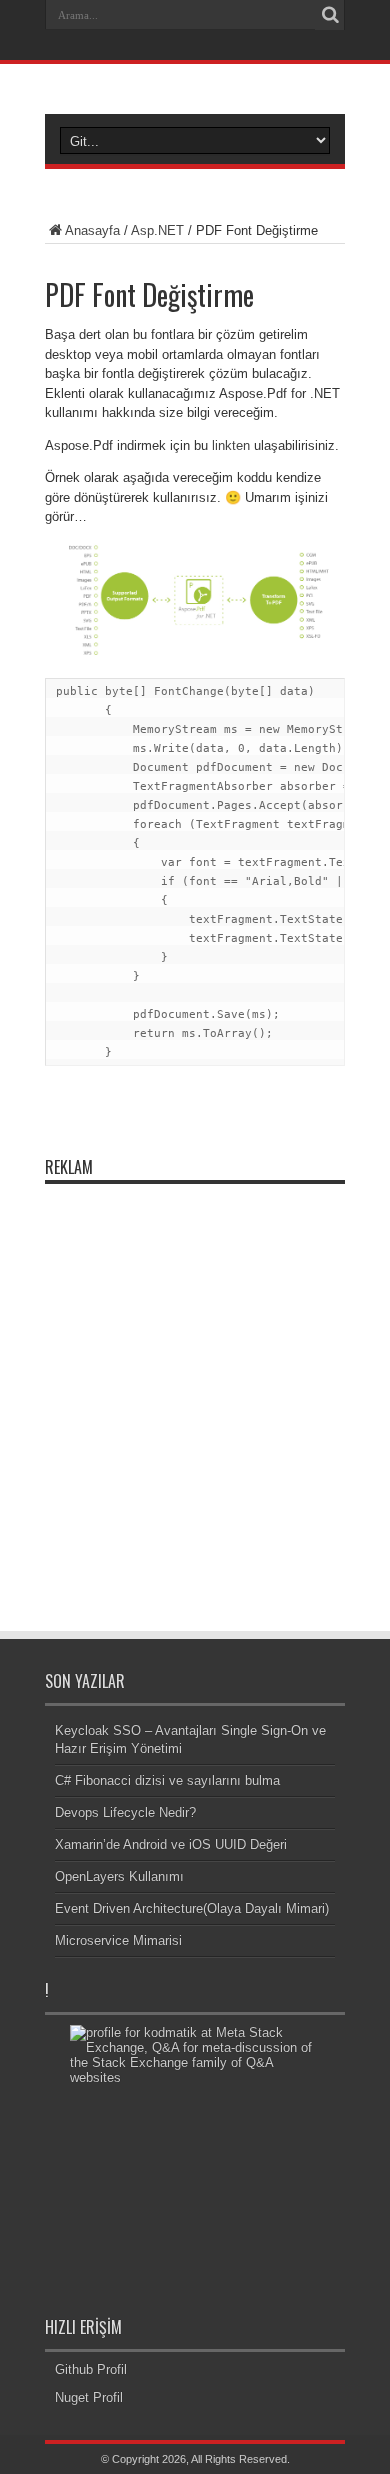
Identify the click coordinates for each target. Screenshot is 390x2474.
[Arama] (330, 15)
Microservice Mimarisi (118, 1940)
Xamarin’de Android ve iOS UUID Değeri (171, 1844)
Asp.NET (157, 230)
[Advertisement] (195, 1389)
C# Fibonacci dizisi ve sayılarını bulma (167, 1780)
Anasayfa (92, 230)
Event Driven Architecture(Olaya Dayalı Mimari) (192, 1908)
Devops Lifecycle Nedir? (125, 1812)
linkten (231, 445)
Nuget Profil (89, 2397)
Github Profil (91, 2369)
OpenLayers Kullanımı (119, 1876)
